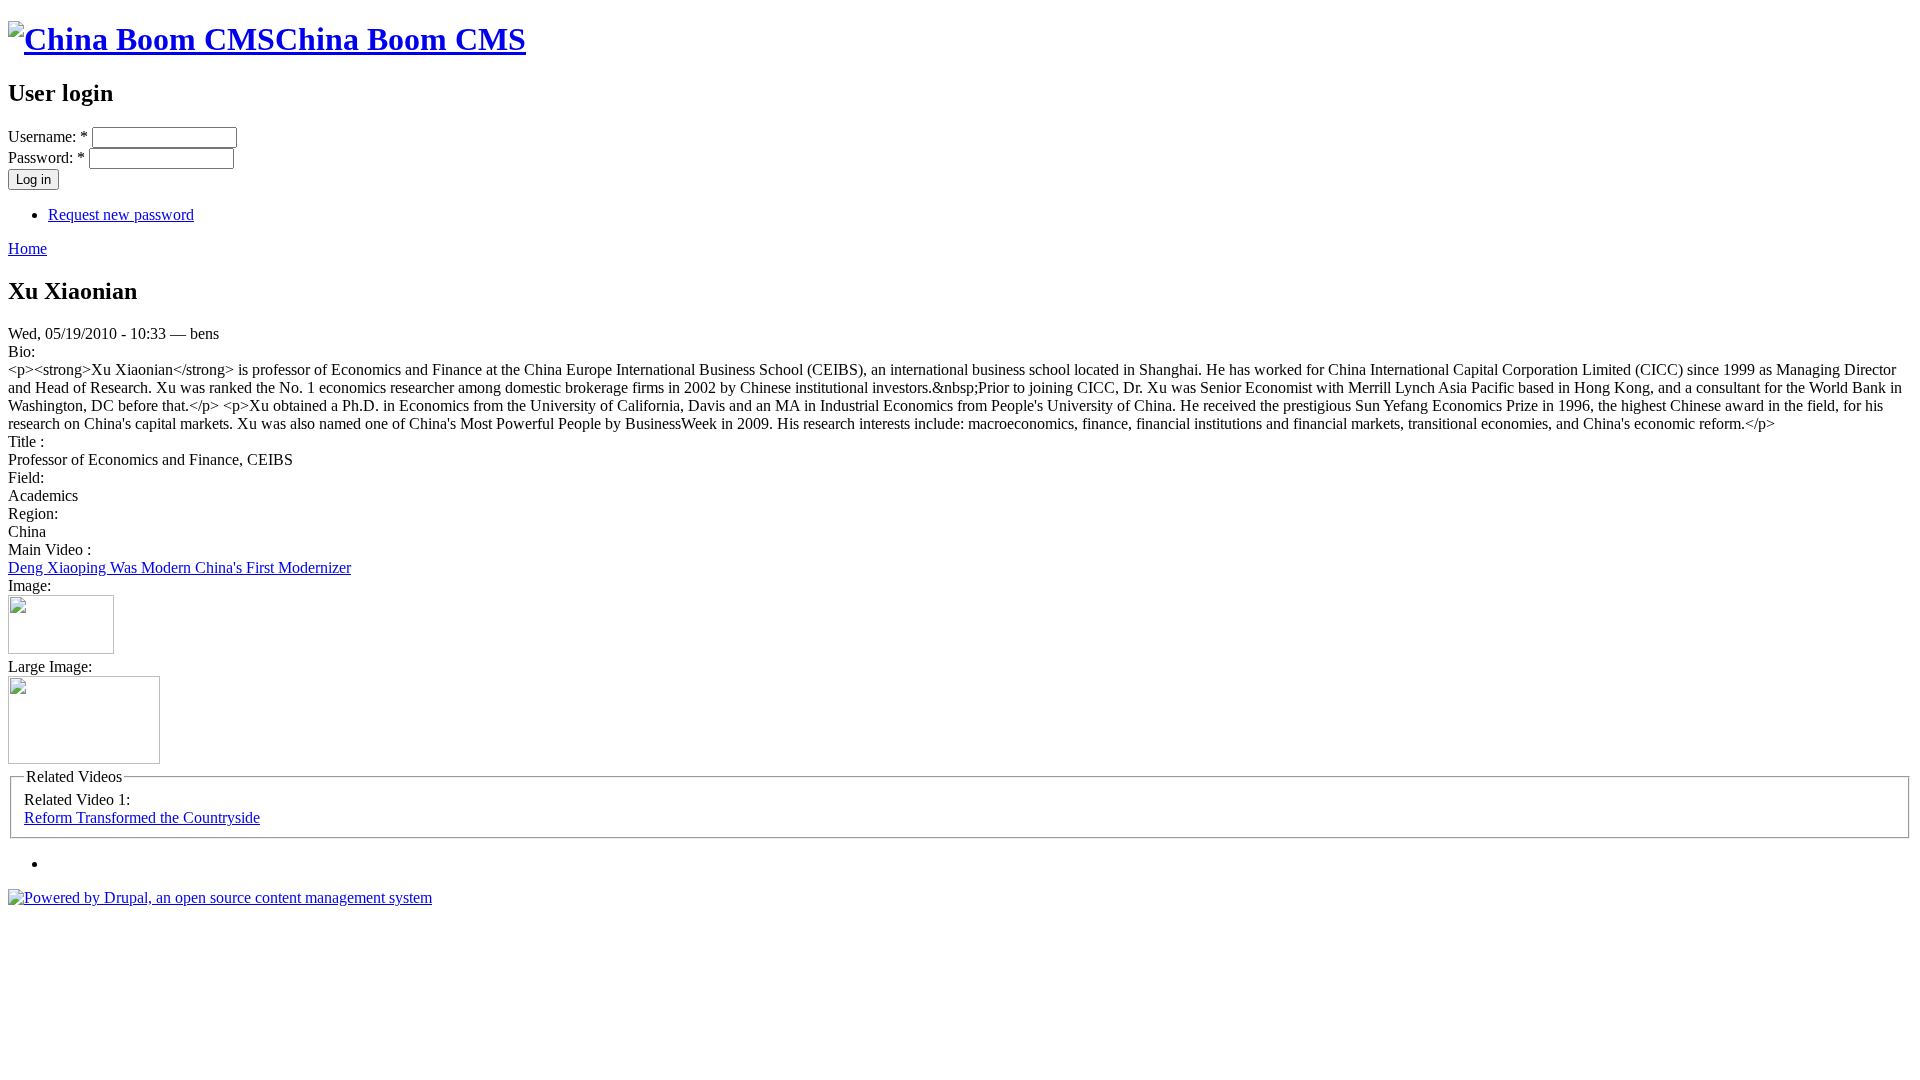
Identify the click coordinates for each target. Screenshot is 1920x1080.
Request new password (121, 214)
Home (27, 248)
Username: (48, 136)
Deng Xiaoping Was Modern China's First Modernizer (179, 567)
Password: (46, 157)
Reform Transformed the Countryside (142, 817)
